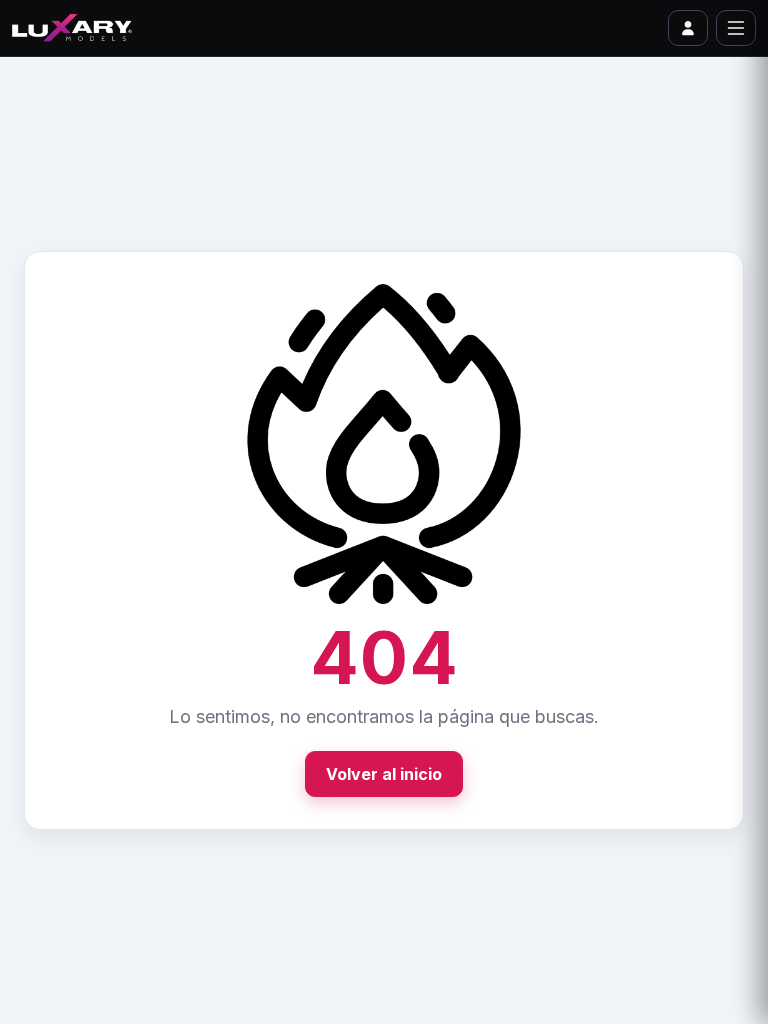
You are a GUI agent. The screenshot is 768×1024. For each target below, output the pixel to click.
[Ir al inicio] (72, 28)
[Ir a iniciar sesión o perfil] (688, 28)
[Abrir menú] (736, 28)
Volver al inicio (384, 774)
